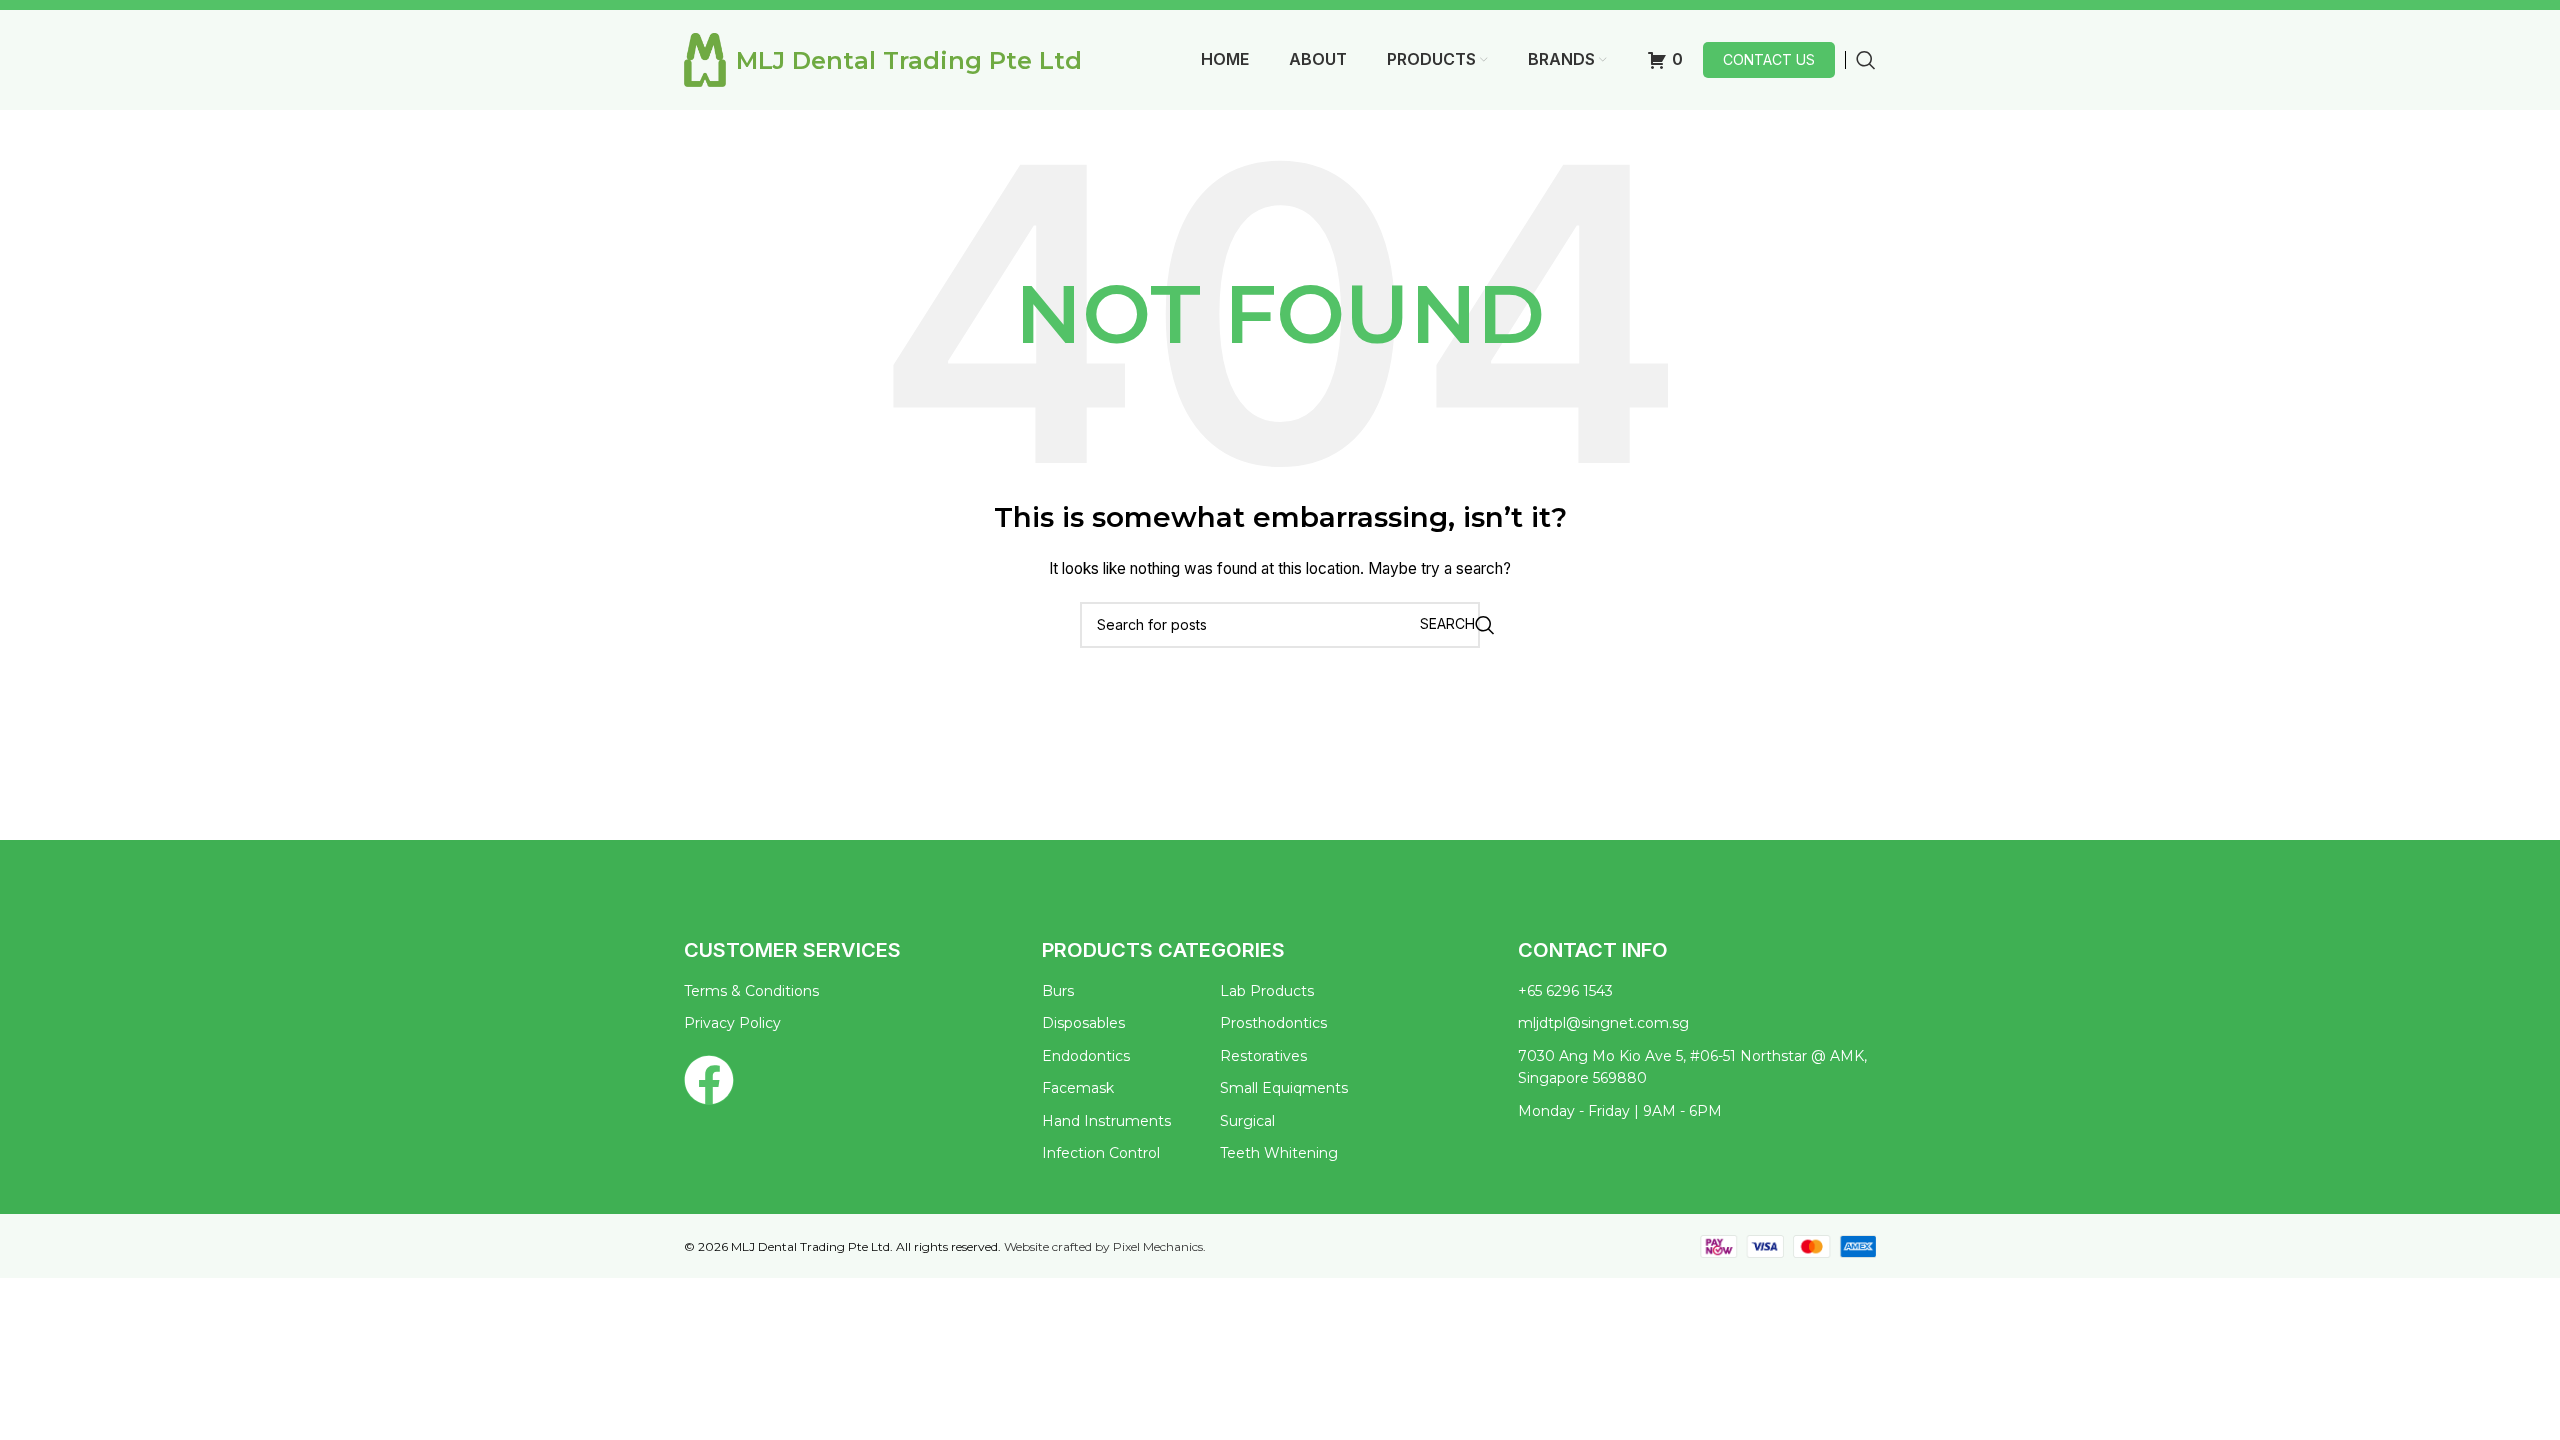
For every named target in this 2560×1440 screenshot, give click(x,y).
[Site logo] (705, 58)
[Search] (1866, 60)
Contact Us (1769, 59)
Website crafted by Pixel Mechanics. (1105, 1246)
